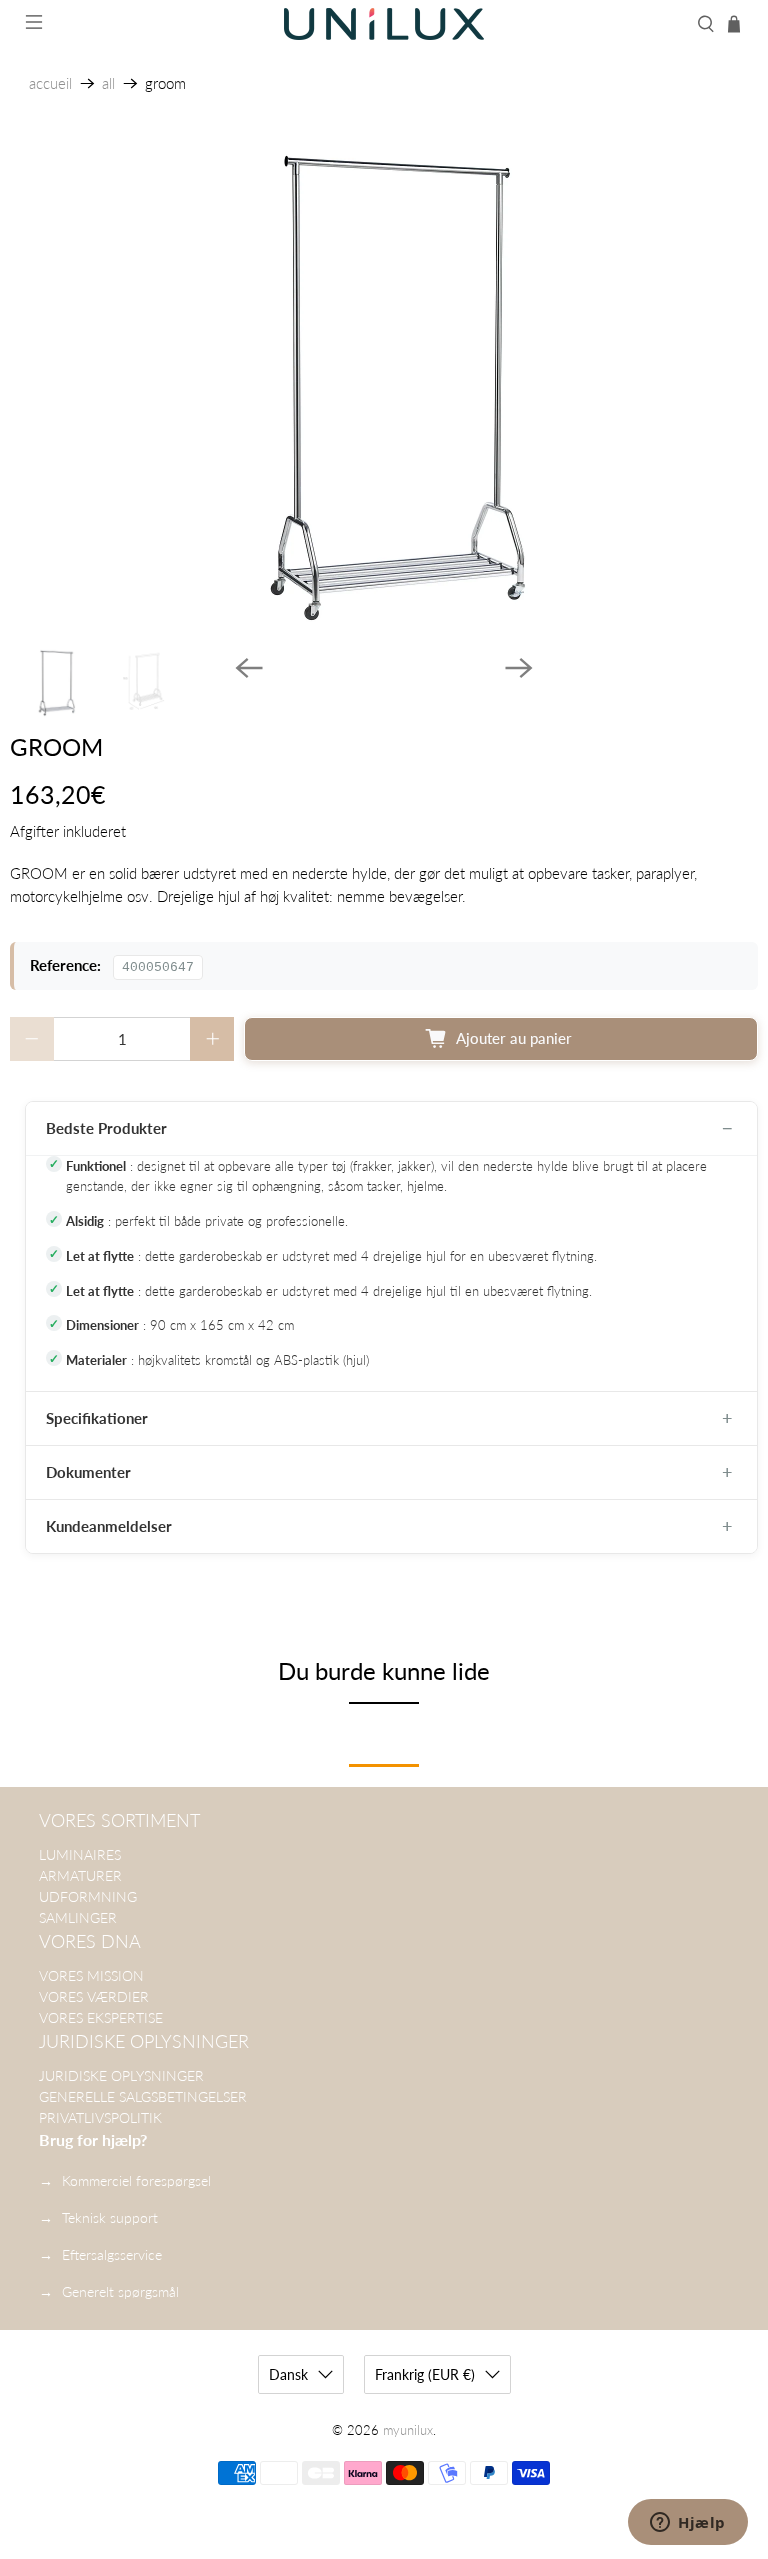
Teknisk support (110, 2217)
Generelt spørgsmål (120, 2291)
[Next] (519, 668)
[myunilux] (384, 24)
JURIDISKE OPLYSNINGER (121, 2075)
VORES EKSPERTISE (101, 2017)
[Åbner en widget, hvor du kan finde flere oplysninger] (688, 2524)
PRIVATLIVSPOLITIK (100, 2117)
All (108, 83)
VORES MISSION (91, 1975)
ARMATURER (80, 1875)
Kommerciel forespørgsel (136, 2180)
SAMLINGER (78, 1917)
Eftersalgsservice (112, 2254)
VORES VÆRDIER (94, 1996)
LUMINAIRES (80, 1854)
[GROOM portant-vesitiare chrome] (384, 388)
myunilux (408, 2430)
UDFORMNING (88, 1896)
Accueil (50, 83)
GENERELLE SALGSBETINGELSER (143, 2096)
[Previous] (249, 668)
